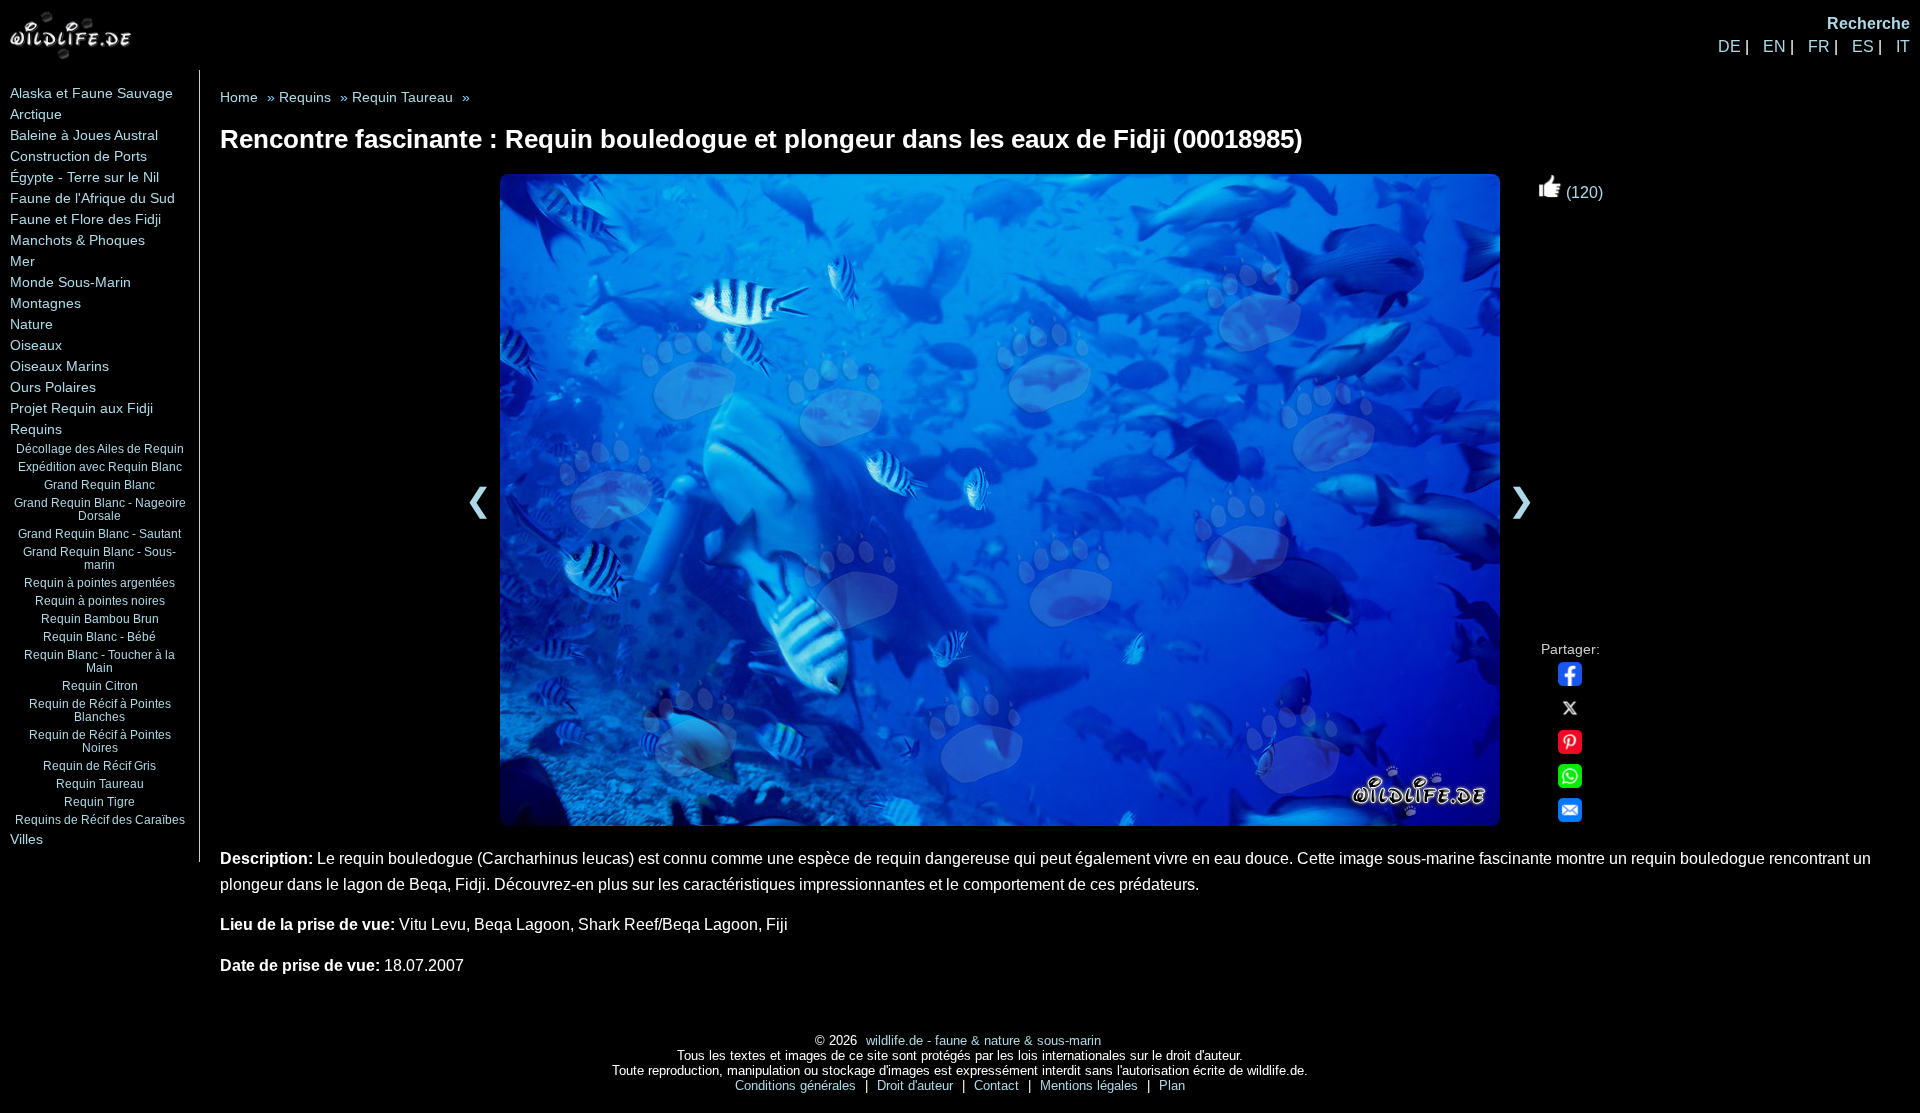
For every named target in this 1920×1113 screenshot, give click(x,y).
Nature (31, 324)
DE (1729, 46)
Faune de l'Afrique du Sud (92, 198)
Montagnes (45, 303)
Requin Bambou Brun (100, 618)
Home (239, 97)
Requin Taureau (100, 783)
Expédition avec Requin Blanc (100, 466)
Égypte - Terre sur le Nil (84, 177)
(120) (1582, 192)
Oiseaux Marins (59, 366)
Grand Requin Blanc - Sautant (99, 533)
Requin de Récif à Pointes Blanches (100, 710)
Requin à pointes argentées (99, 582)
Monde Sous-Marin (70, 282)
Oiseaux (36, 345)
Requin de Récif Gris (99, 765)
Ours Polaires (53, 387)
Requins (36, 429)
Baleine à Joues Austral (84, 135)
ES (1863, 46)
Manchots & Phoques (77, 240)
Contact (998, 1085)
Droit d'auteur (917, 1085)
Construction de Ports (78, 156)
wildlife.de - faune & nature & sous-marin (983, 1040)
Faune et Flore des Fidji (85, 219)
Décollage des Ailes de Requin (100, 448)
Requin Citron (100, 685)
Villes (26, 839)
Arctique (36, 114)
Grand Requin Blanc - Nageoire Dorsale (100, 509)
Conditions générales (797, 1085)
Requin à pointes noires (100, 600)
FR (1819, 46)
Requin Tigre (99, 801)
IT (1903, 46)
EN (1774, 46)
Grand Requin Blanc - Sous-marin (99, 558)
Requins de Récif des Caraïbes (100, 819)
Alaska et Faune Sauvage (91, 93)
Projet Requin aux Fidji (81, 408)
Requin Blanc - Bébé (99, 636)
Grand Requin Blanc (99, 484)
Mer (22, 261)
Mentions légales (1091, 1085)
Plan (1172, 1085)
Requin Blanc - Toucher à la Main (99, 661)
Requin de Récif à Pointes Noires (100, 741)
